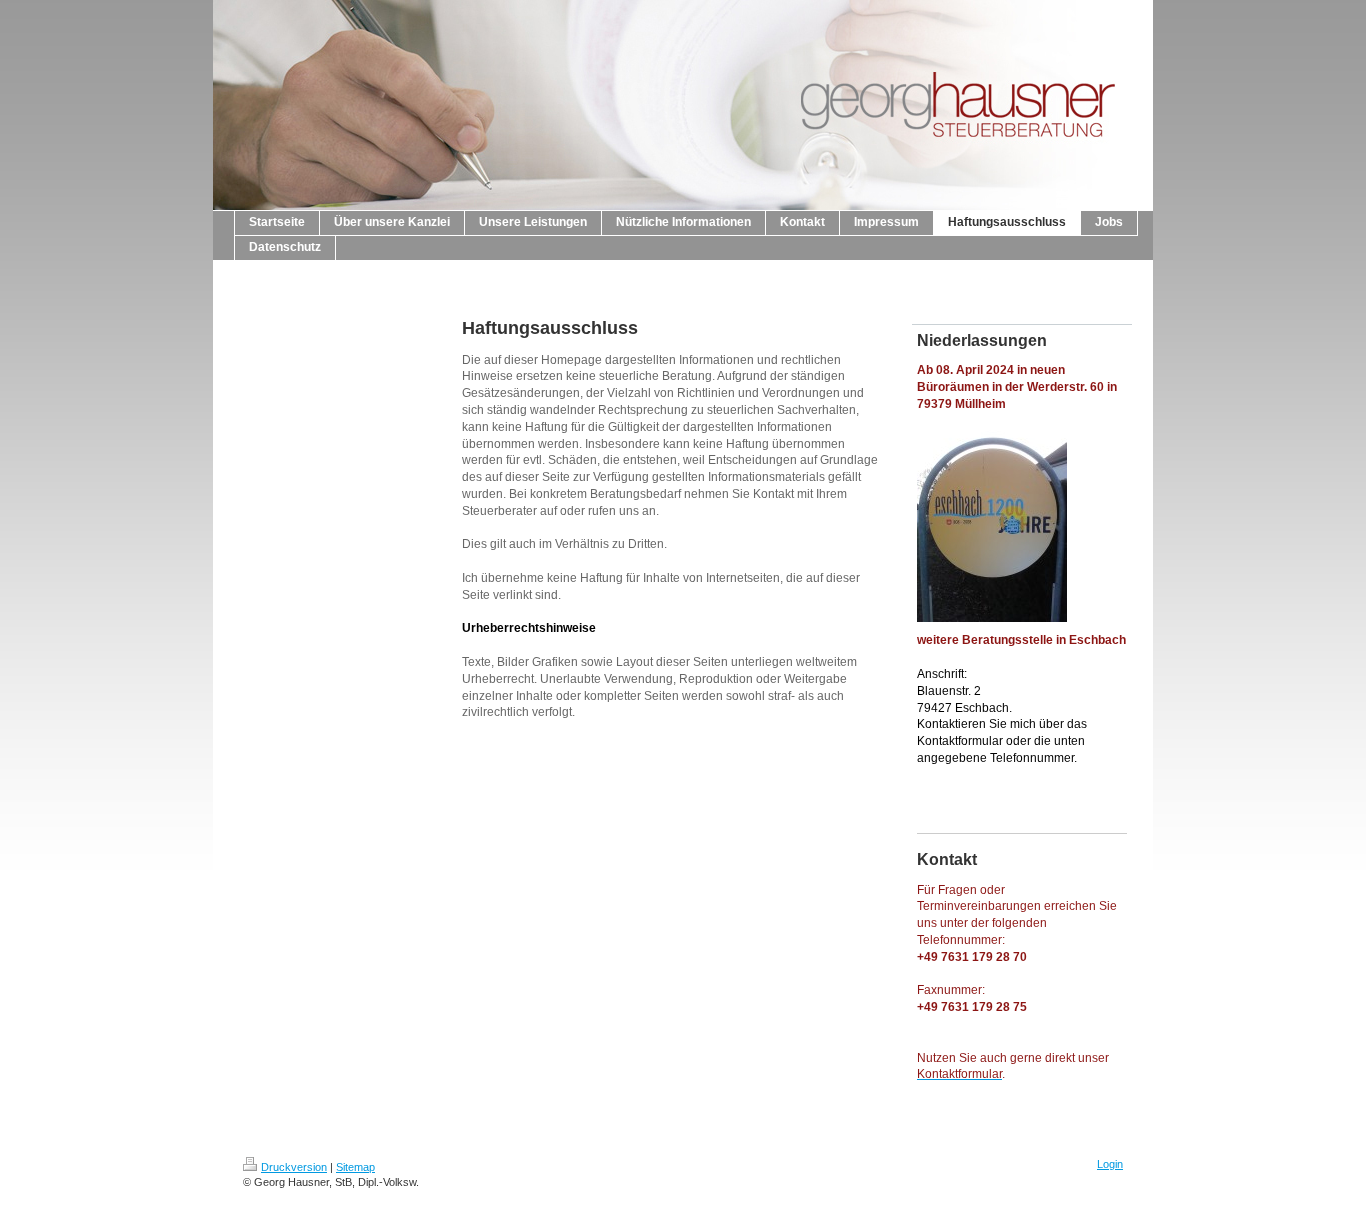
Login (1110, 1164)
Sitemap (355, 1167)
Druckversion (294, 1167)
